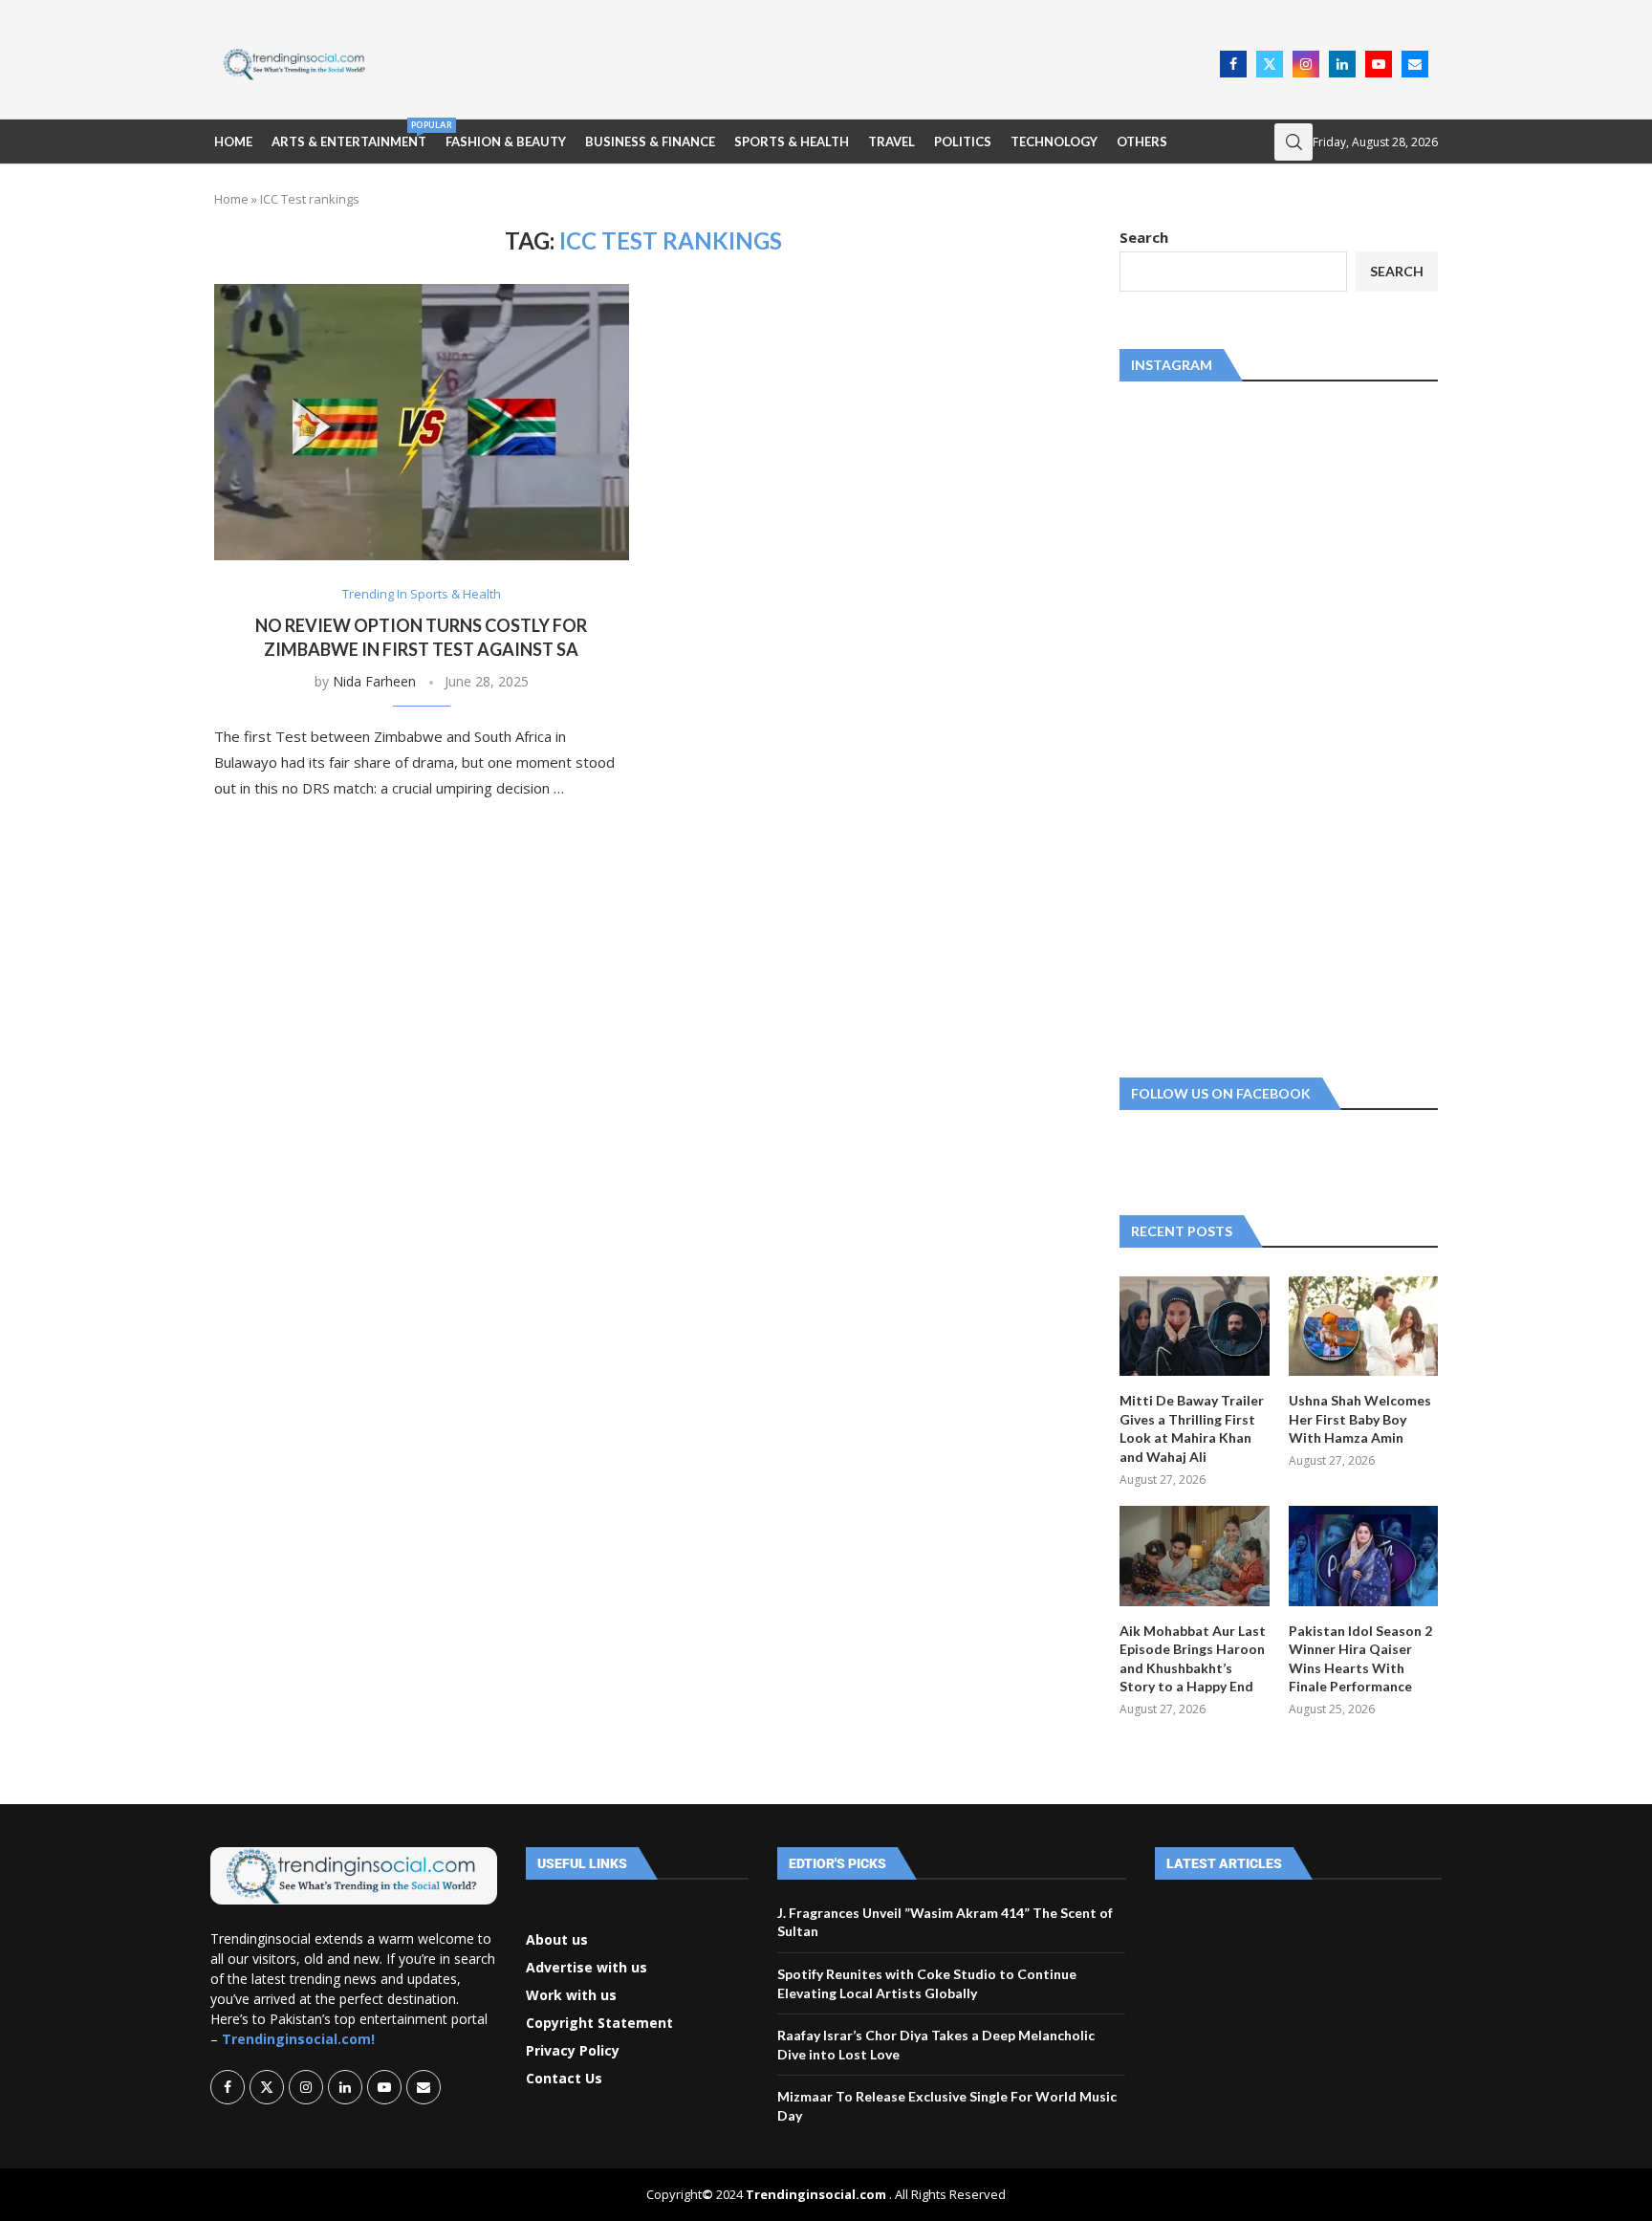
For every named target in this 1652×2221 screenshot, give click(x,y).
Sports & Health (792, 142)
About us (557, 1940)
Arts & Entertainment (349, 134)
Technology (1054, 142)
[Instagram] (1306, 64)
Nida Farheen (374, 681)
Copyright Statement (599, 2023)
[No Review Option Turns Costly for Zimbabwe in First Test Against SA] (422, 422)
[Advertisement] (798, 62)
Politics (963, 142)
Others (1142, 142)
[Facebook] (1233, 64)
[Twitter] (1270, 64)
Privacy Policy (573, 2051)
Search (1144, 237)
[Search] (1293, 142)
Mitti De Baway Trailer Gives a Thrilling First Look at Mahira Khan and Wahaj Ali (1192, 1428)
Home (233, 142)
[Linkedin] (1342, 64)
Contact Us (564, 2079)
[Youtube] (1379, 64)
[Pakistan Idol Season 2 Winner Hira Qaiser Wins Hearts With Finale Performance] (1363, 1556)
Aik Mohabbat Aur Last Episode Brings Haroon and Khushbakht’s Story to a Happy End (1193, 1659)
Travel (891, 142)
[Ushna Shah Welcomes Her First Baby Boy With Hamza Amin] (1363, 1326)
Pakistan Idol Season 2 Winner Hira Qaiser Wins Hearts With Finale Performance (1360, 1659)
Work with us (571, 1995)
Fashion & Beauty (506, 142)
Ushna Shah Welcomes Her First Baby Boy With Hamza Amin (1360, 1419)
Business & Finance (650, 142)
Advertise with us (587, 1968)
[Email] (1415, 64)
